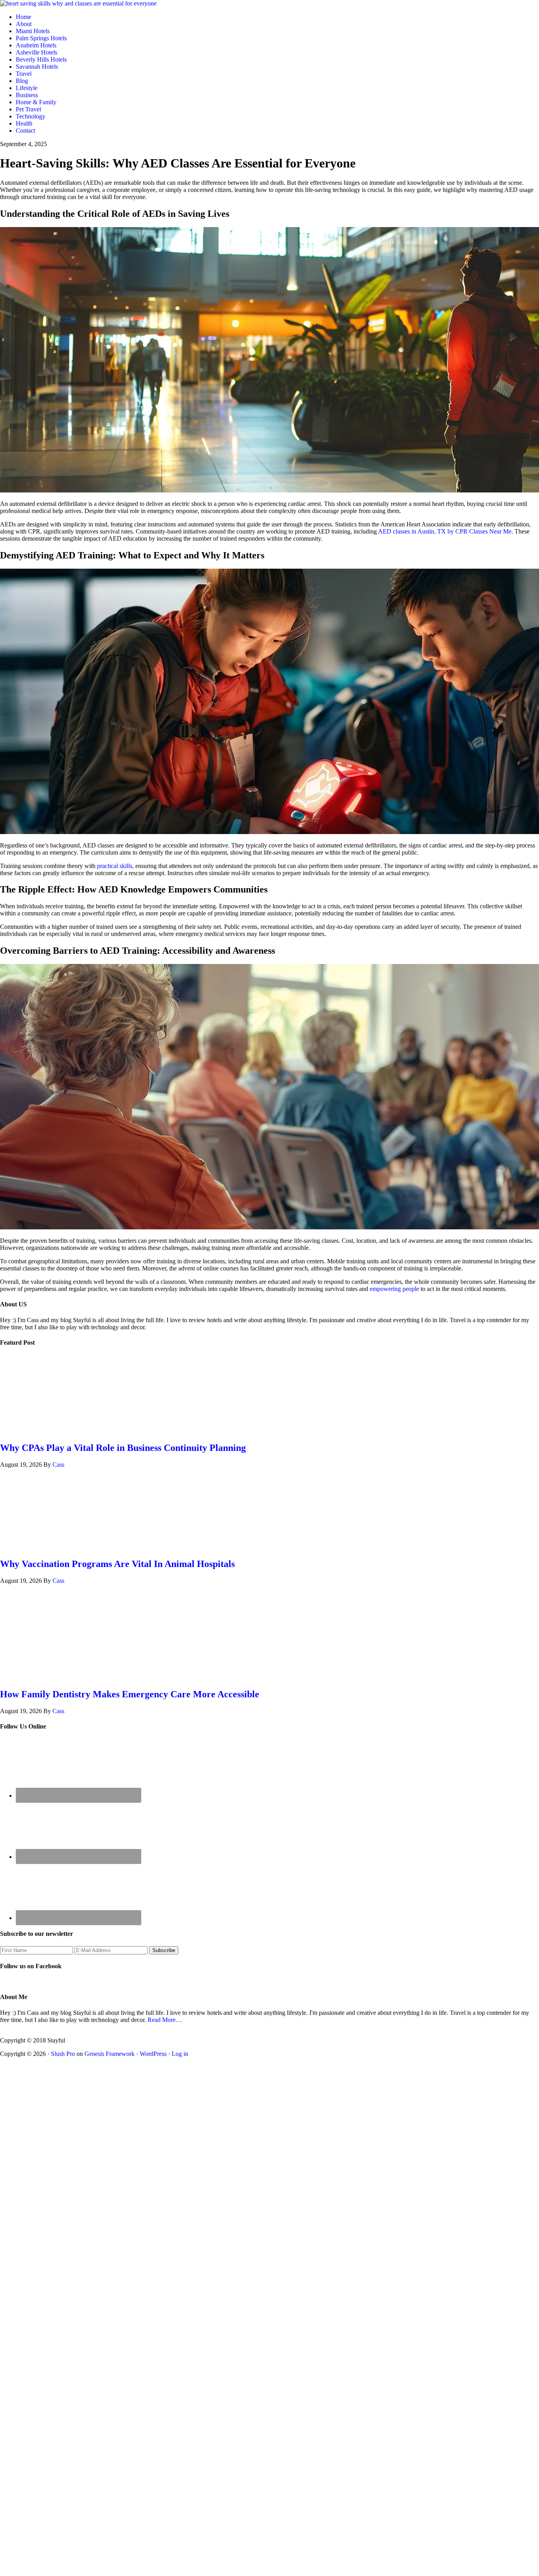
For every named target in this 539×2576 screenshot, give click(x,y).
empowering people (394, 1289)
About (24, 24)
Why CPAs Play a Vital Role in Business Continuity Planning (123, 1448)
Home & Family (36, 102)
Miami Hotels (33, 31)
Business (27, 95)
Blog (22, 81)
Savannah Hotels (37, 67)
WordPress (153, 2054)
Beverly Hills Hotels (41, 59)
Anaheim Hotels (36, 45)
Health (24, 123)
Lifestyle (27, 88)
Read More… (165, 2020)
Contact (25, 131)
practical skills (115, 866)
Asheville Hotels (36, 52)
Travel (24, 74)
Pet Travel (28, 109)
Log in (180, 2054)
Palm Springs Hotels (41, 38)
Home (23, 17)
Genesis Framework (109, 2054)
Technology (31, 116)
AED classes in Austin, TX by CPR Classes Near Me (445, 531)
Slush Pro (63, 2054)
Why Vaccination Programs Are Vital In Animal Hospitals (117, 1564)
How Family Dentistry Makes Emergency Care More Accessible (130, 1694)
